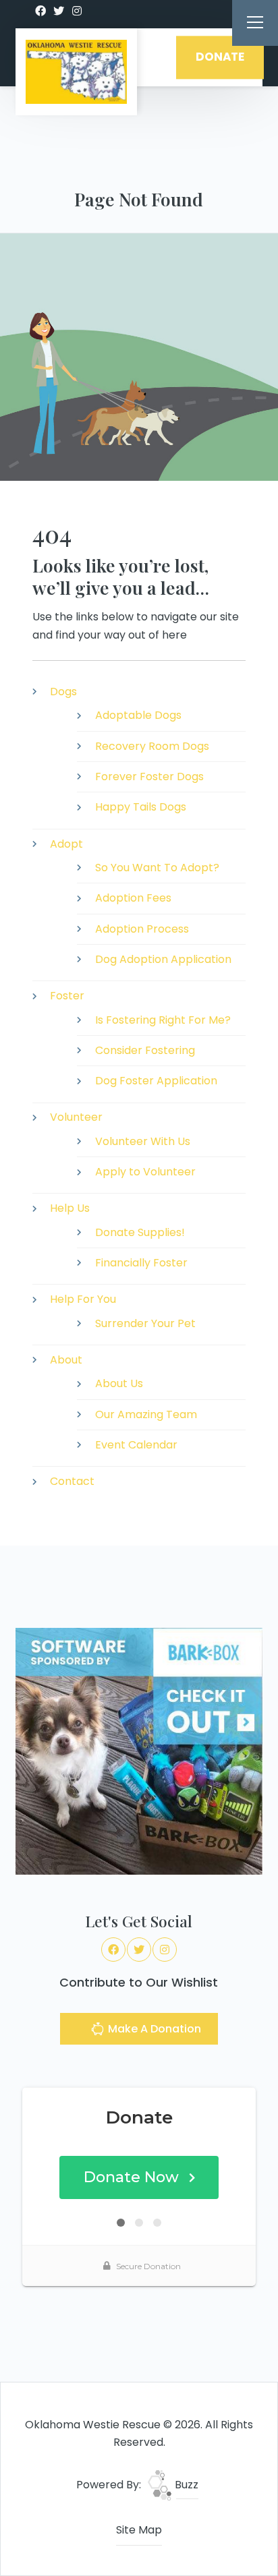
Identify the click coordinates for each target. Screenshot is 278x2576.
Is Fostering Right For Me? (163, 1020)
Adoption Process (142, 929)
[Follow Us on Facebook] (40, 11)
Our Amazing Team (146, 1414)
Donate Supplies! (140, 1232)
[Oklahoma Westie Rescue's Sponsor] (139, 1750)
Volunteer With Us (143, 1141)
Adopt (66, 844)
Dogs (63, 692)
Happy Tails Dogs (141, 807)
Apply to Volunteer (145, 1172)
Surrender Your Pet (145, 1323)
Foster (67, 996)
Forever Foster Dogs (149, 777)
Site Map (139, 2530)
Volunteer (76, 1117)
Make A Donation (153, 2029)
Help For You (83, 1299)
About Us (119, 1383)
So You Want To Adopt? (157, 868)
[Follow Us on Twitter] (59, 11)
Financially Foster (141, 1263)
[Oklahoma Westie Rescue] (76, 72)
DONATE (220, 57)
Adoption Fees (133, 898)
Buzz (185, 2485)
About (66, 1360)
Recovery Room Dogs (152, 746)
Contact (72, 1481)
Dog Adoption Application (163, 959)
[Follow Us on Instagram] (77, 11)
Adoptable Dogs (138, 715)
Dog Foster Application (156, 1081)
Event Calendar (136, 1445)
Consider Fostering (145, 1050)
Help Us (70, 1208)
